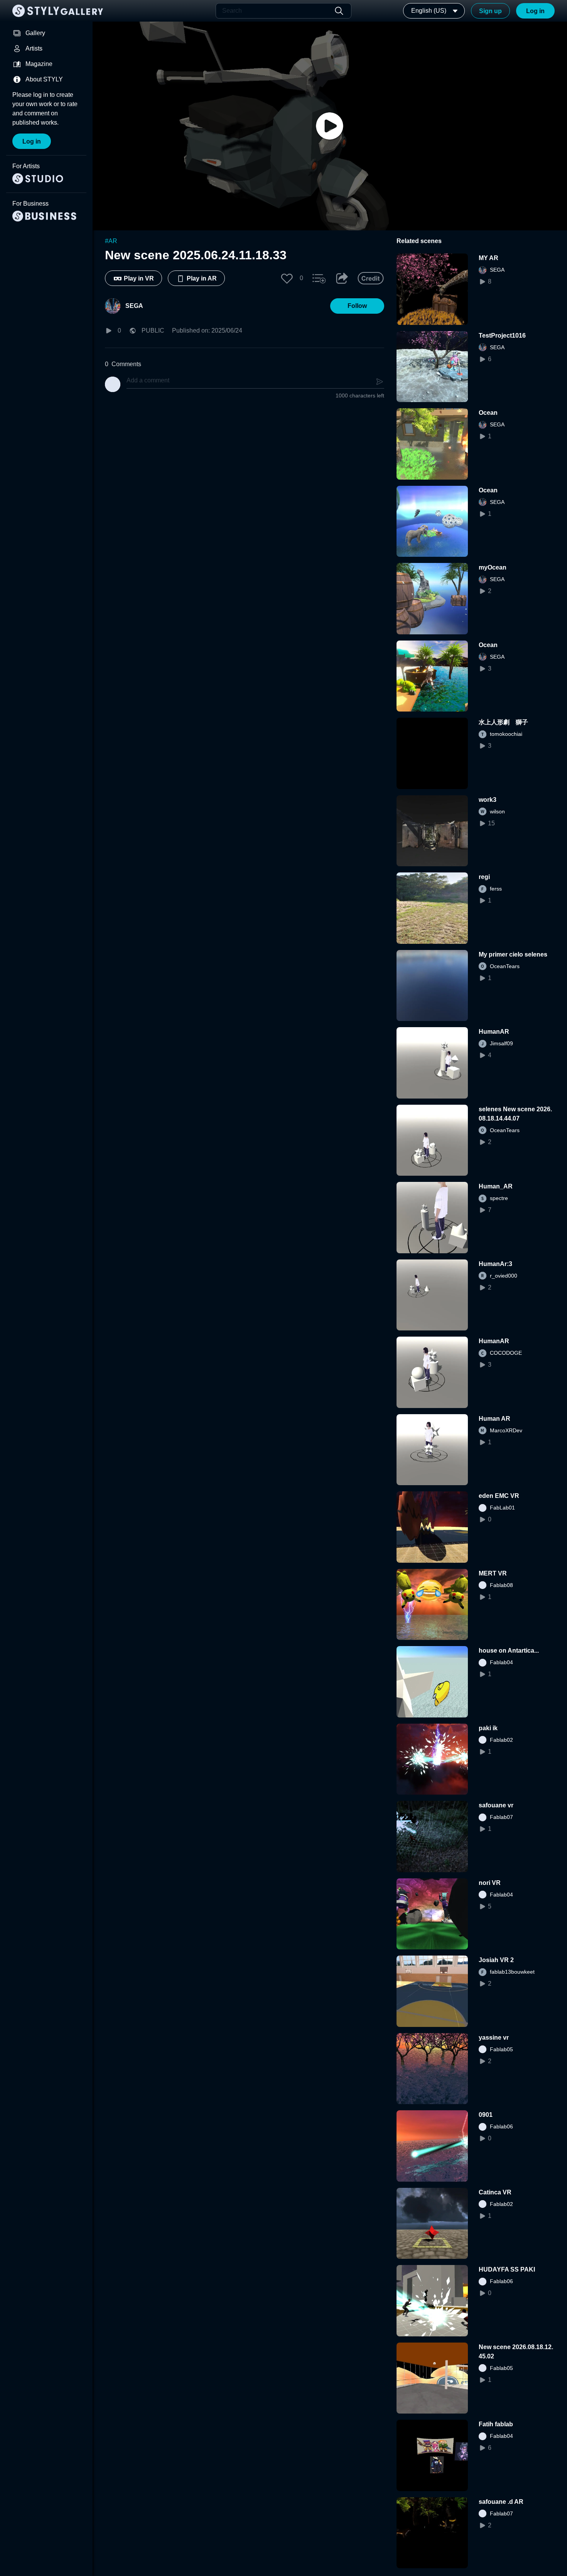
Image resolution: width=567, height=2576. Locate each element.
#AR (111, 241)
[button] (287, 278)
